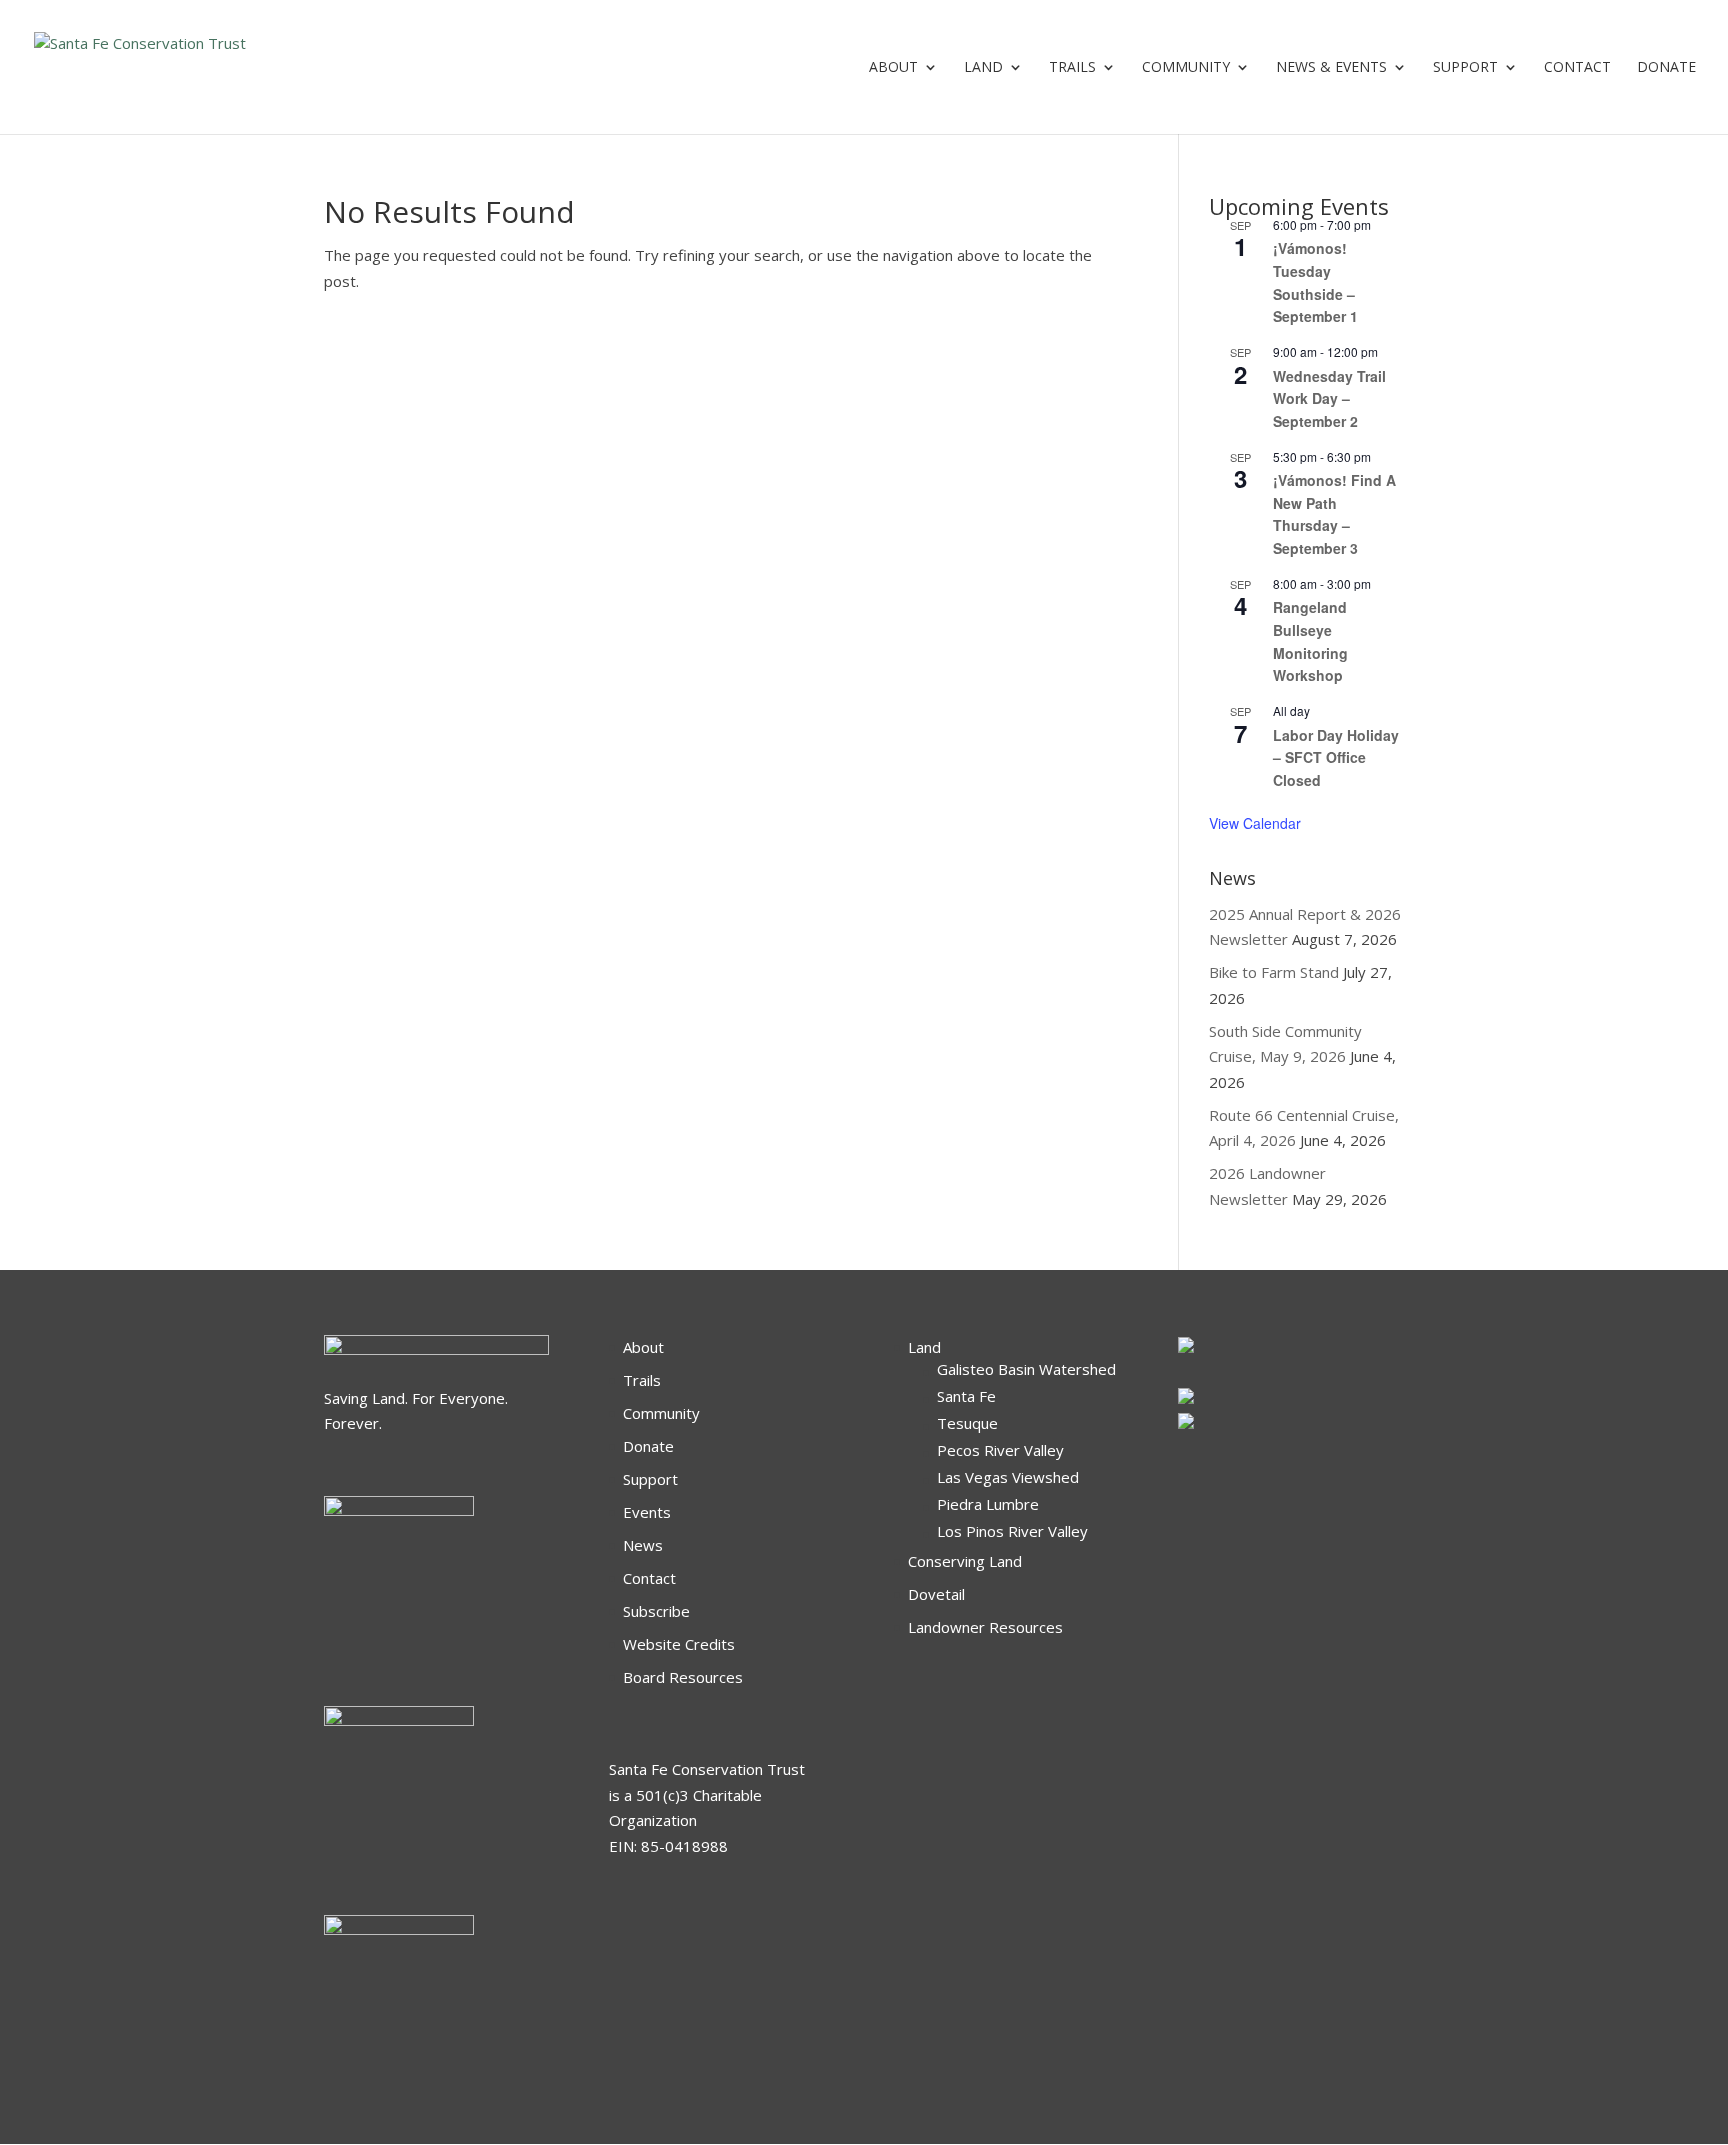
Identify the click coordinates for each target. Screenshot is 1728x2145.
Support (1465, 68)
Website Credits (679, 1644)
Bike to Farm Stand (1274, 972)
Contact (1577, 68)
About (893, 68)
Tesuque (967, 1423)
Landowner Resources (985, 1627)
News (643, 1545)
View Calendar (1255, 823)
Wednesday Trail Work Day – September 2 (1329, 398)
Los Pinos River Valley (1012, 1531)
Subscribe (656, 1611)
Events (647, 1512)
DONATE (1666, 68)
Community (1186, 68)
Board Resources (683, 1677)
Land (983, 68)
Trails (1072, 68)
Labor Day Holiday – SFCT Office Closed (1336, 757)
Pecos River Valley (1000, 1450)
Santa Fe (966, 1396)
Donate (648, 1446)
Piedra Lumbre (988, 1504)
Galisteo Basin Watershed (1026, 1369)
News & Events (1331, 68)
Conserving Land (965, 1561)
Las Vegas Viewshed (1008, 1477)
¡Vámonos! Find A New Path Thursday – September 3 (1334, 514)
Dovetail (936, 1594)
